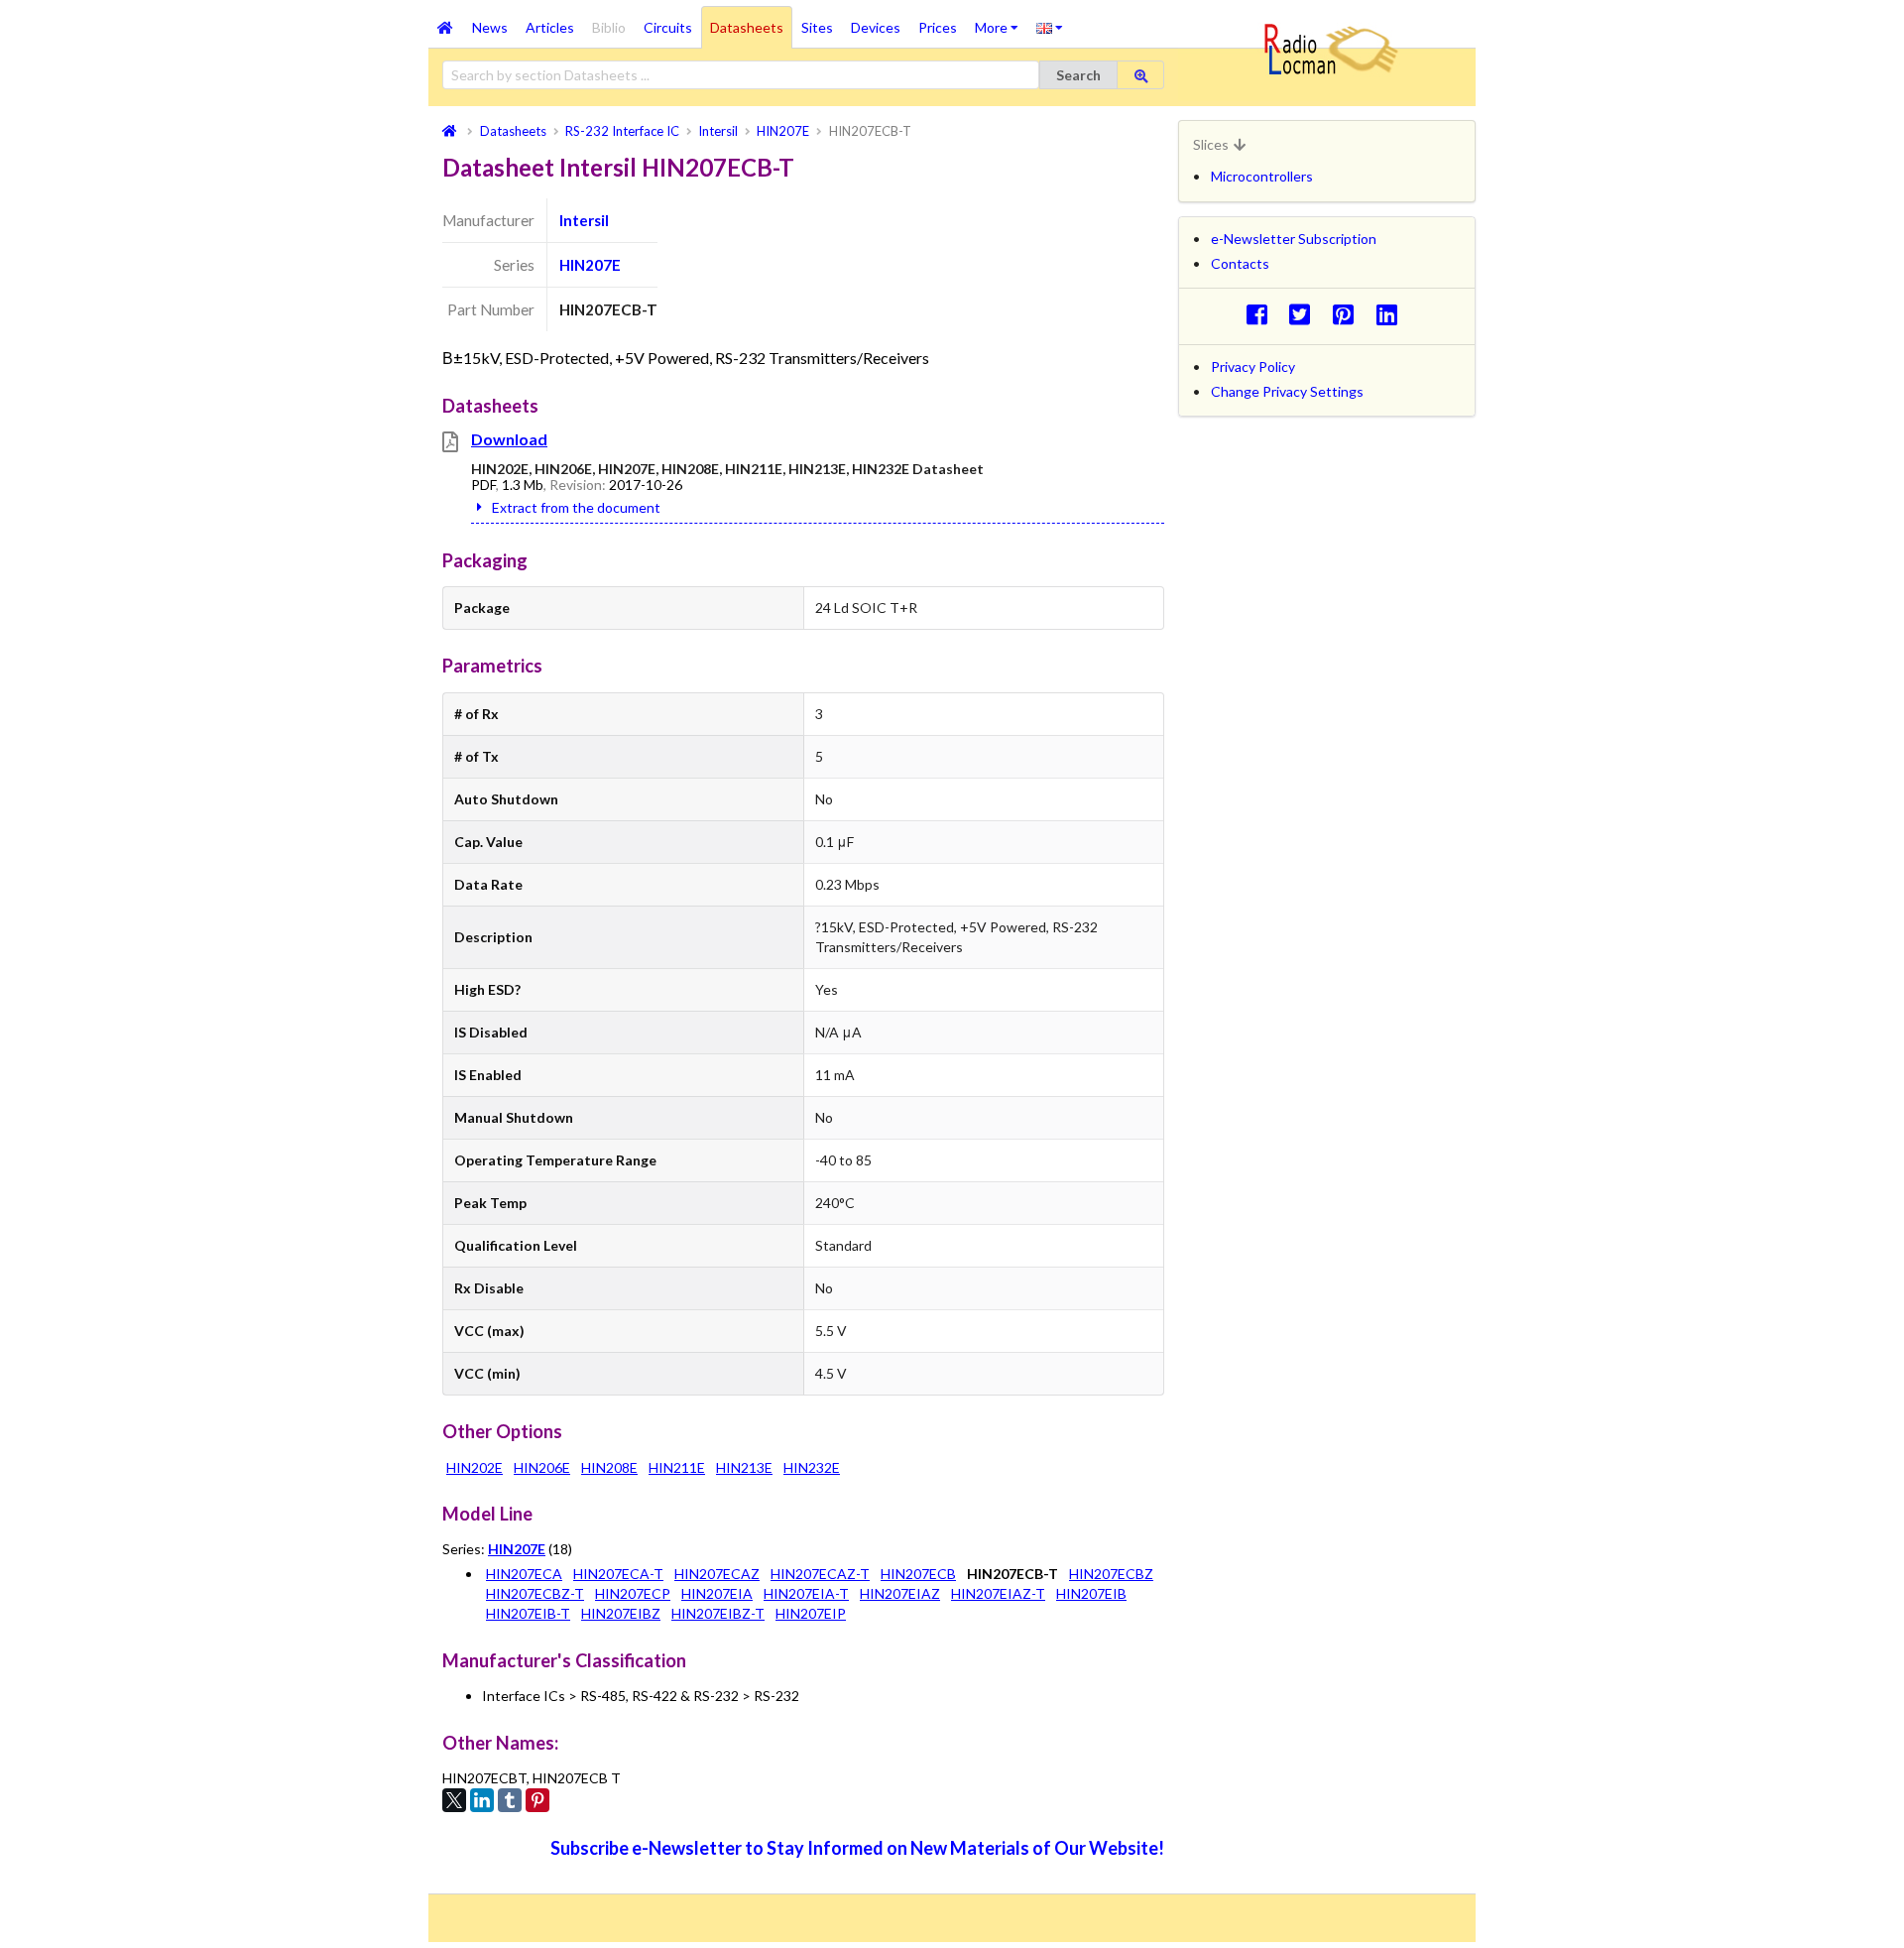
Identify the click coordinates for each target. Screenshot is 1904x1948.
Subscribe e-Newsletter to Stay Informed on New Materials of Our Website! (857, 1848)
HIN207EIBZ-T (718, 1613)
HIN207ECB (918, 1574)
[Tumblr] (510, 1800)
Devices (876, 27)
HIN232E (812, 1467)
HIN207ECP (633, 1593)
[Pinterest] (537, 1800)
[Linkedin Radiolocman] (1392, 314)
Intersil (584, 220)
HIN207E (590, 265)
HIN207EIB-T (528, 1613)
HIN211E (677, 1467)
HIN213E (744, 1467)
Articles (550, 27)
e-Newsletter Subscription (1294, 239)
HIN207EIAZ (900, 1593)
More (1001, 21)
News (490, 27)
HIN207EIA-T (806, 1593)
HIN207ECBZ (1111, 1574)
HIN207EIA (717, 1593)
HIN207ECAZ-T (820, 1574)
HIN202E (475, 1467)
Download (509, 439)
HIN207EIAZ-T (998, 1593)
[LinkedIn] (482, 1800)
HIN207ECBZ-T (535, 1593)
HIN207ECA (524, 1574)
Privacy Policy (1253, 366)
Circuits (668, 27)
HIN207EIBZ (621, 1613)
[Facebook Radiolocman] (1262, 314)
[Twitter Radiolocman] (1306, 314)
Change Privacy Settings (1287, 391)
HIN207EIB (1091, 1593)
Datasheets (747, 27)
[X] (454, 1800)
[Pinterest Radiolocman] (1349, 314)
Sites (817, 27)
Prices (938, 27)
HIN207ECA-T (618, 1574)
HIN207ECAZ (717, 1574)
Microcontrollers (1262, 176)
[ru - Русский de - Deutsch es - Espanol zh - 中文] (1050, 27)
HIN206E (542, 1467)
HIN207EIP (811, 1613)
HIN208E (609, 1467)
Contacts (1240, 263)
